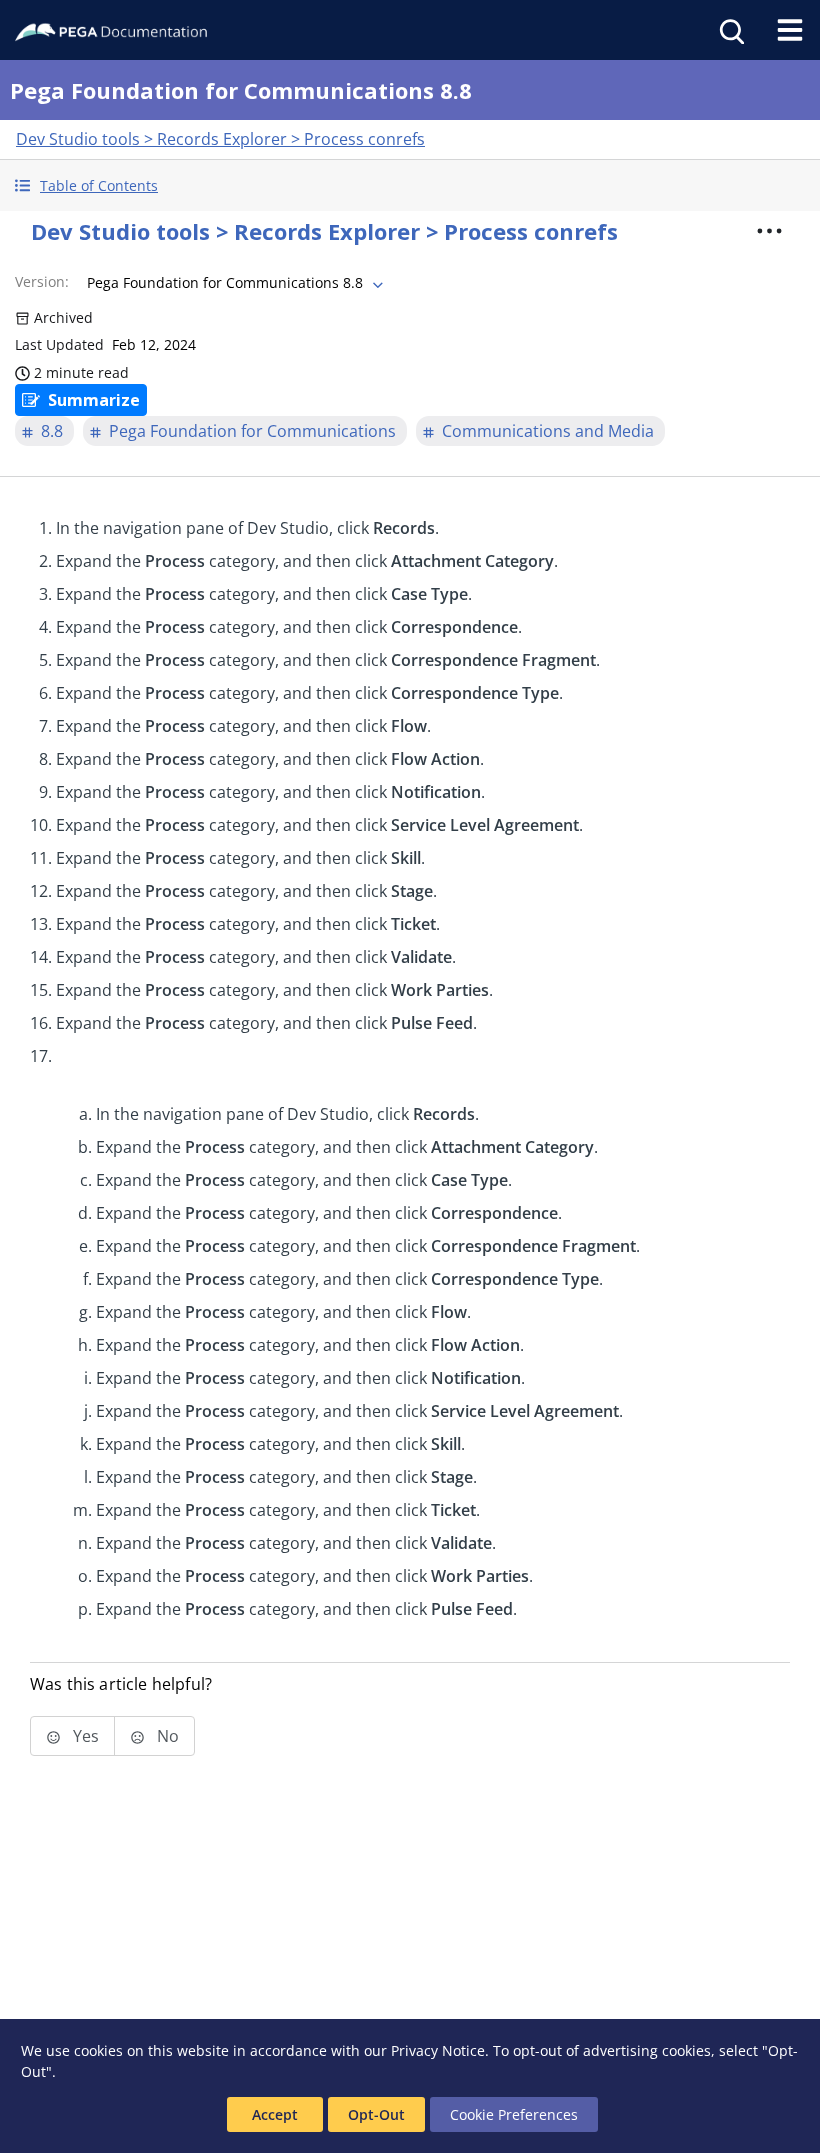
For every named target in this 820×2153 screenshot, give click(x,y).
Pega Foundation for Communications (252, 431)
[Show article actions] (769, 231)
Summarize (94, 400)
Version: (42, 281)
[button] (410, 185)
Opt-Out (376, 2114)
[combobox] (233, 283)
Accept (275, 2114)
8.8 (52, 431)
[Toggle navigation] (790, 30)
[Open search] (730, 30)
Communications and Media (548, 431)
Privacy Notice (438, 2050)
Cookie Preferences (514, 2114)
